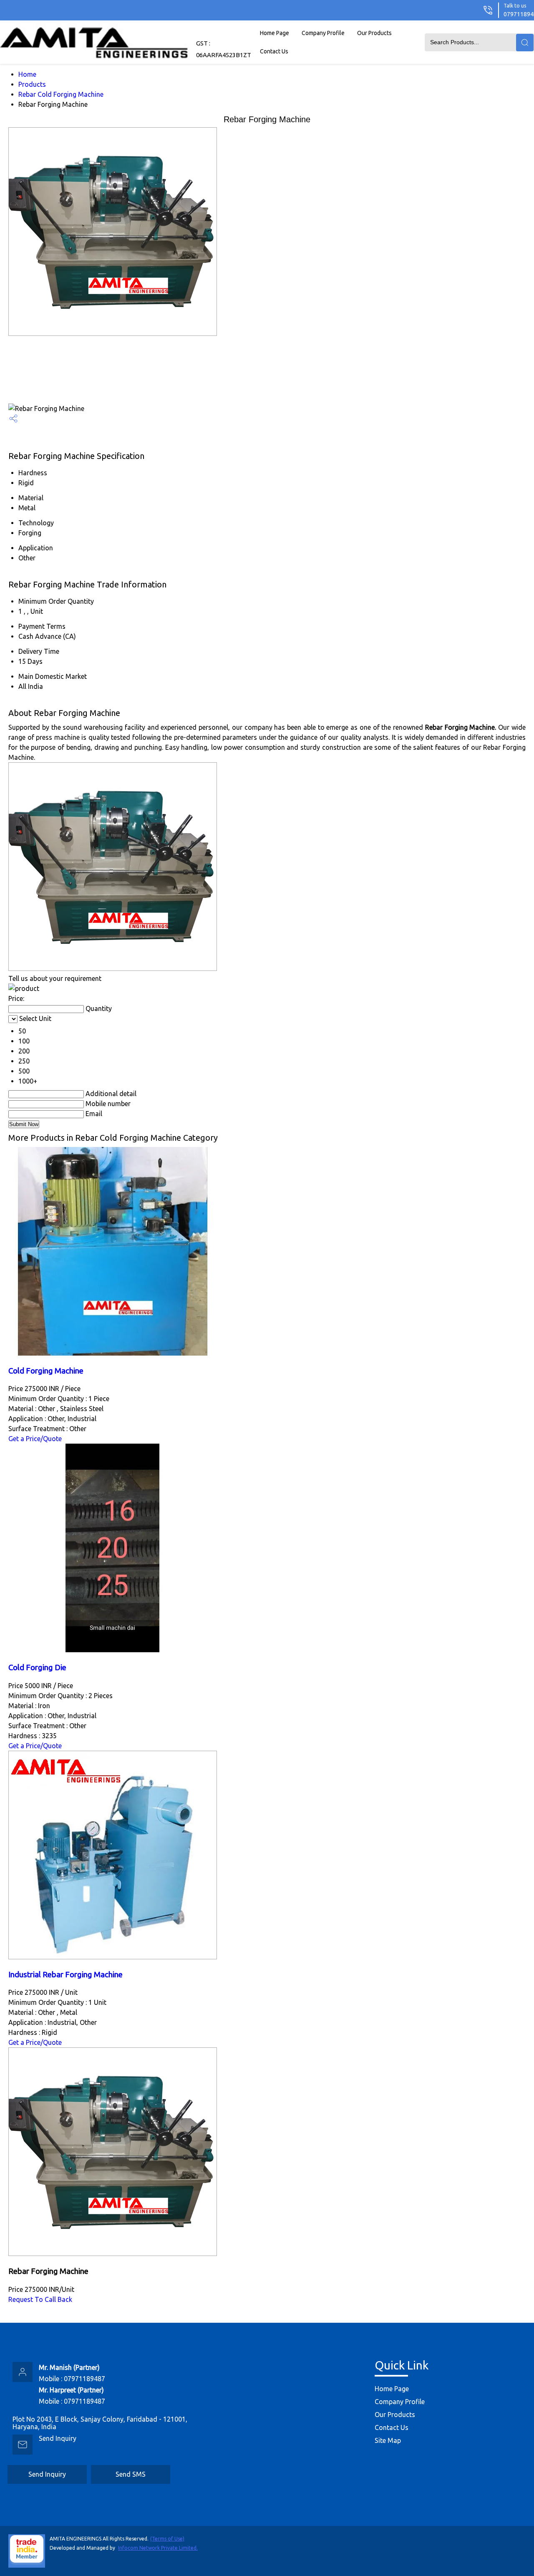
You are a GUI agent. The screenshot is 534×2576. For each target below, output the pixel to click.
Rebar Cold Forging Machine (61, 94)
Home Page (275, 33)
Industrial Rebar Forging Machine (65, 1975)
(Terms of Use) (167, 2539)
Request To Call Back (40, 2299)
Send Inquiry (58, 2438)
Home (27, 74)
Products (32, 84)
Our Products (374, 33)
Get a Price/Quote (35, 1439)
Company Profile (323, 33)
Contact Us (274, 51)
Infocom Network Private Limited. (158, 2548)
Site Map (388, 2440)
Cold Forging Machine (46, 1371)
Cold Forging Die (37, 1667)
